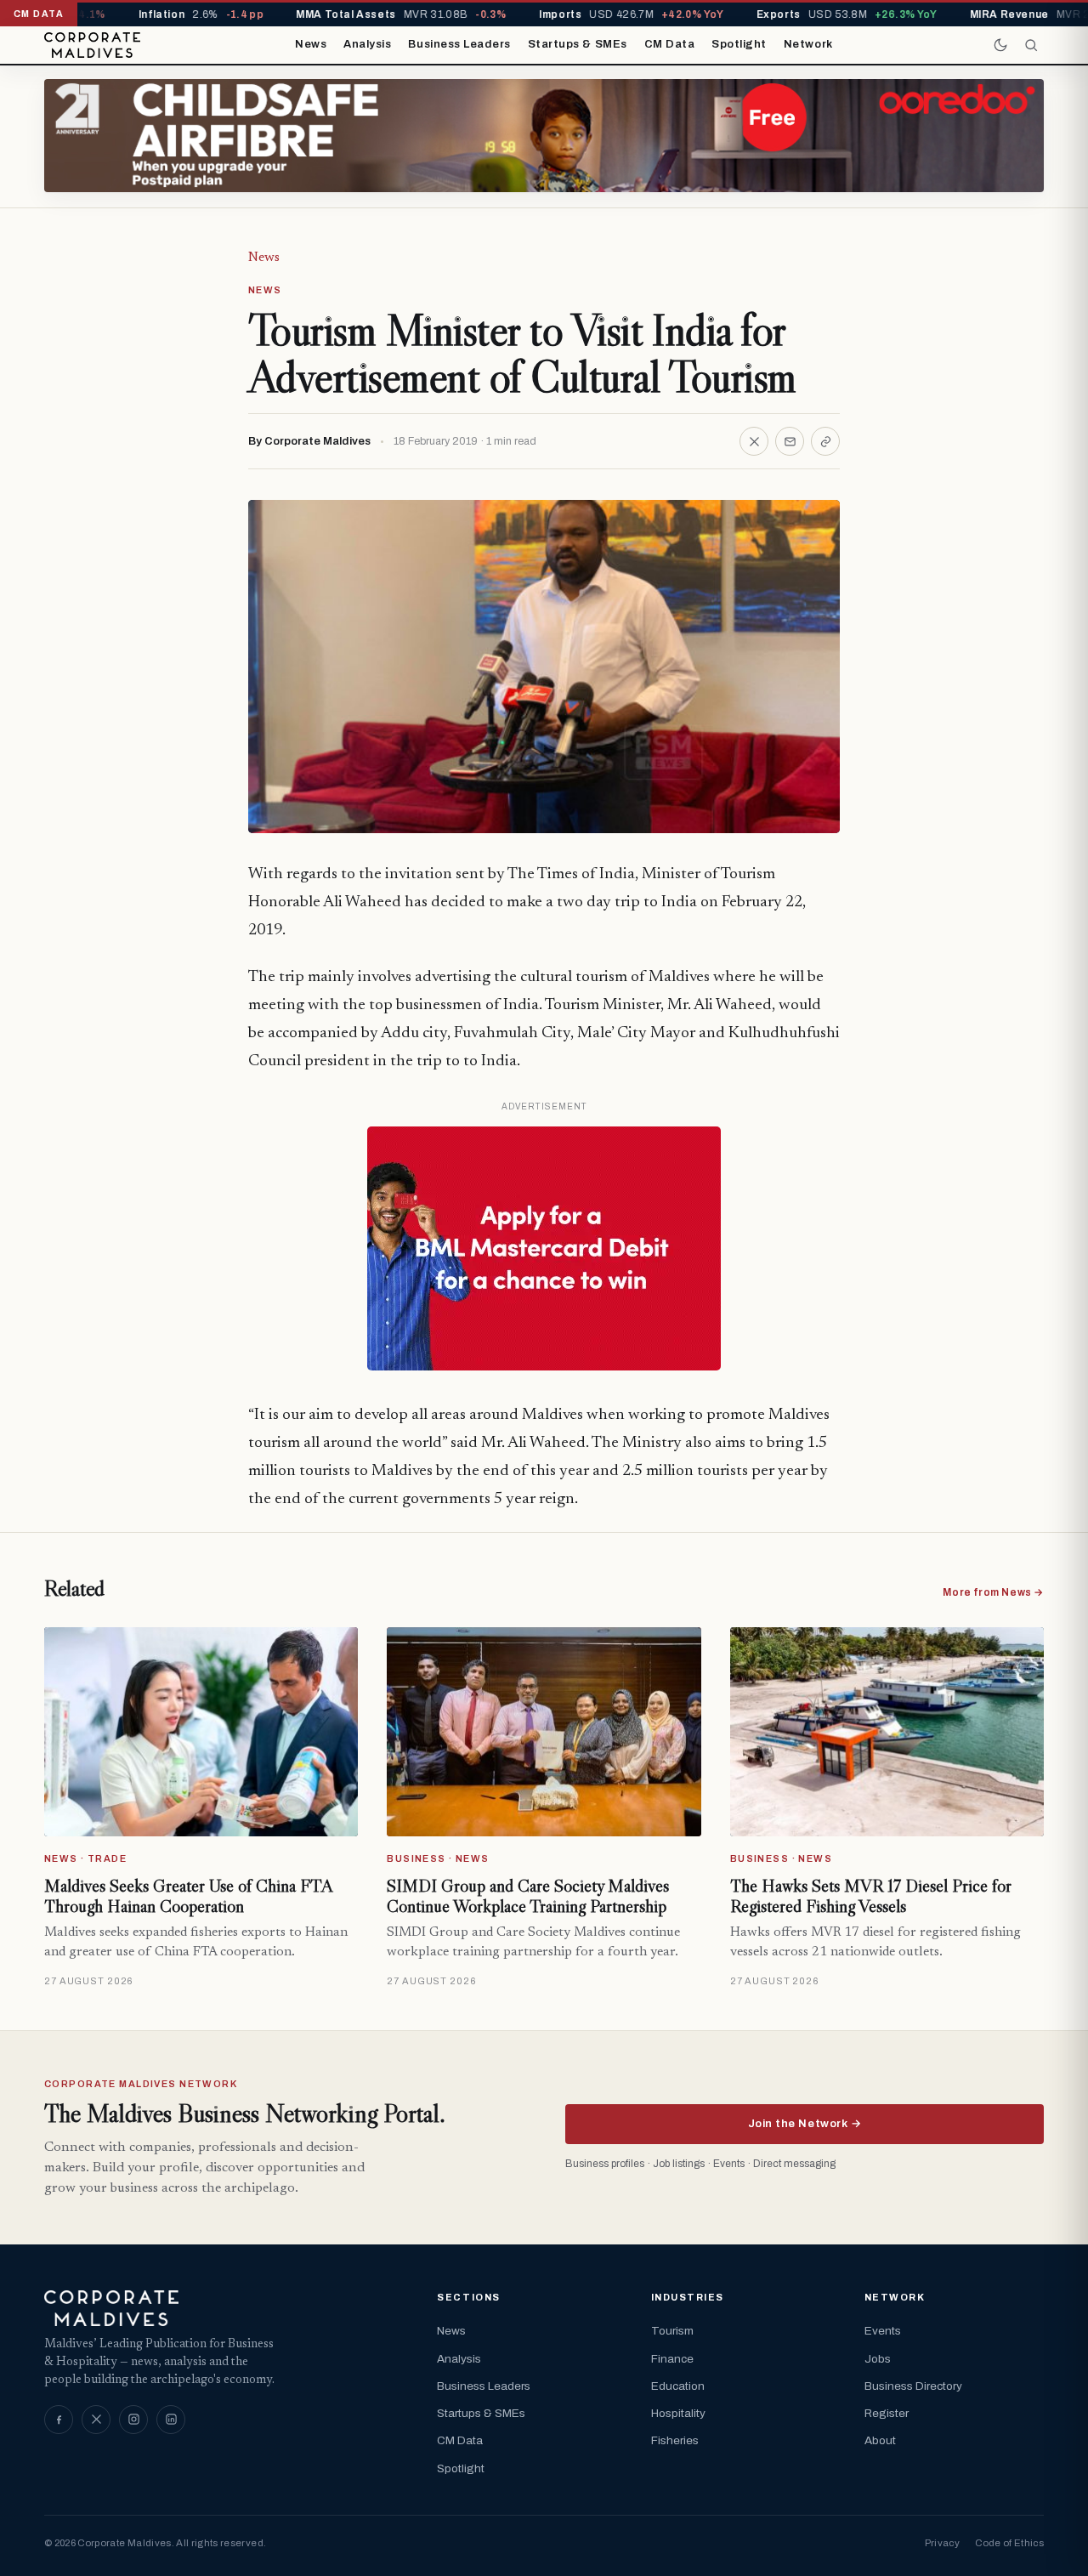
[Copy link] (825, 441)
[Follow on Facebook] (59, 2420)
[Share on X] (754, 441)
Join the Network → (805, 2124)
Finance (672, 2359)
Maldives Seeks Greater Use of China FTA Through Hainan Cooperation (188, 1896)
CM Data (670, 44)
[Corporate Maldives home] (92, 45)
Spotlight (739, 44)
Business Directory (913, 2386)
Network (808, 44)
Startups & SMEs (578, 44)
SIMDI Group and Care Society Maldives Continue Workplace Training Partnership (528, 1896)
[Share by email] (790, 441)
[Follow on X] (96, 2420)
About (880, 2440)
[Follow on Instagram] (133, 2420)
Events (883, 2331)
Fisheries (675, 2440)
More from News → (993, 1592)
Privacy (942, 2543)
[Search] (1031, 45)
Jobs (878, 2359)
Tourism (672, 2331)
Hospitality (678, 2413)
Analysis (367, 44)
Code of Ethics (1009, 2543)
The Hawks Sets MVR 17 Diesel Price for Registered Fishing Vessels (871, 1896)
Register (887, 2413)
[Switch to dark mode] (1000, 45)
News (311, 44)
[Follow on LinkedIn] (171, 2420)
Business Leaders (459, 44)
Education (678, 2386)
